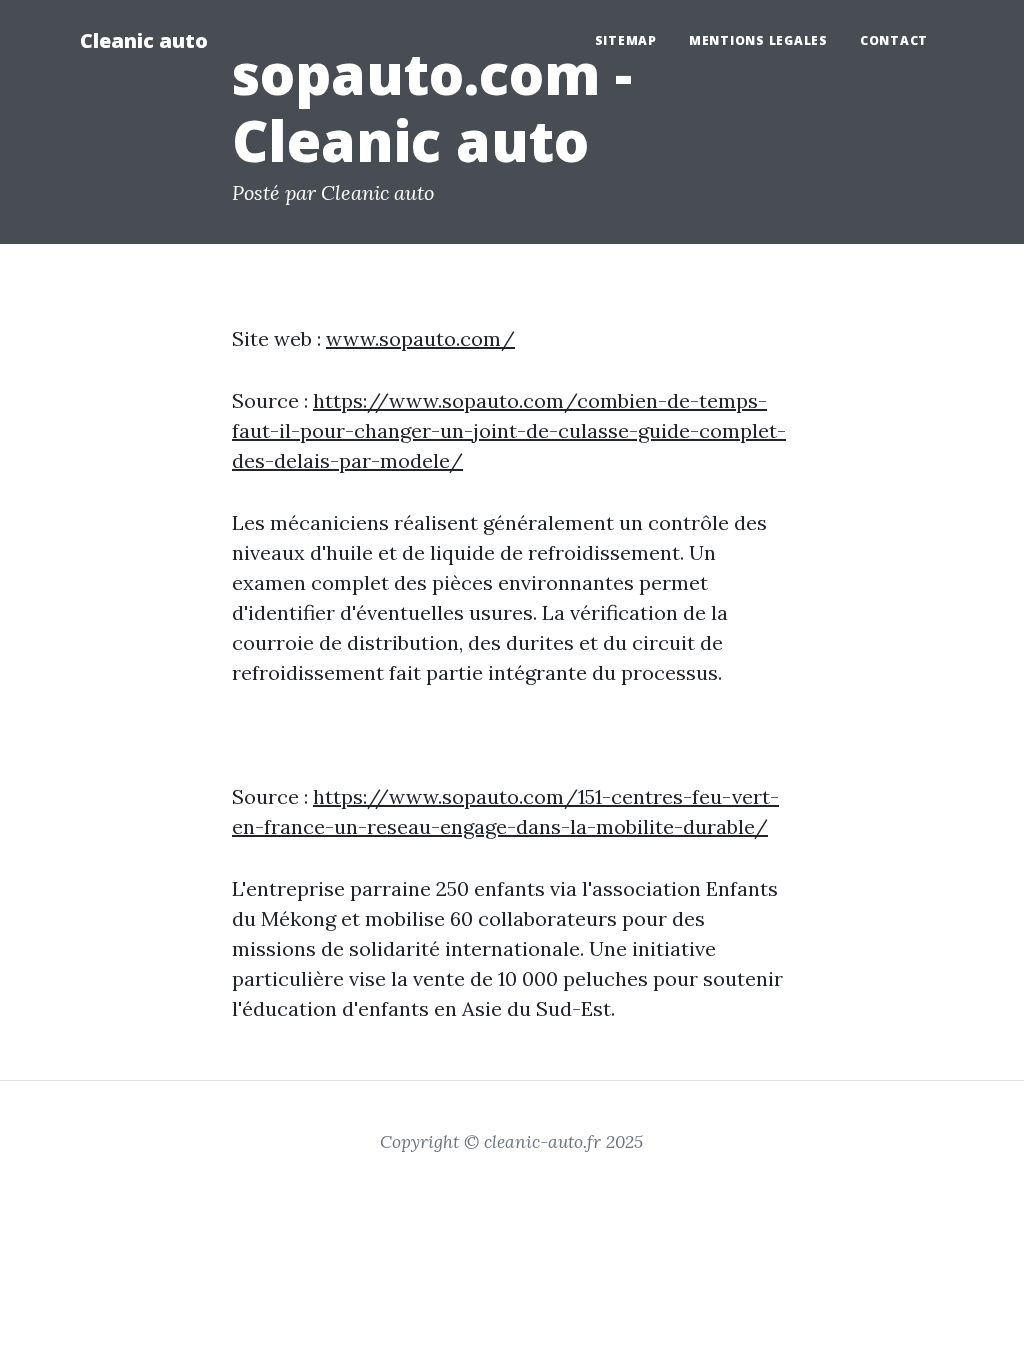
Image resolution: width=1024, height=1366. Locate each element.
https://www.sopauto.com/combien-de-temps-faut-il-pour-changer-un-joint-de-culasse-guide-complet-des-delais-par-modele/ (509, 430)
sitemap (626, 40)
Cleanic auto (144, 40)
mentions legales (758, 40)
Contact (894, 40)
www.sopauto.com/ (420, 338)
